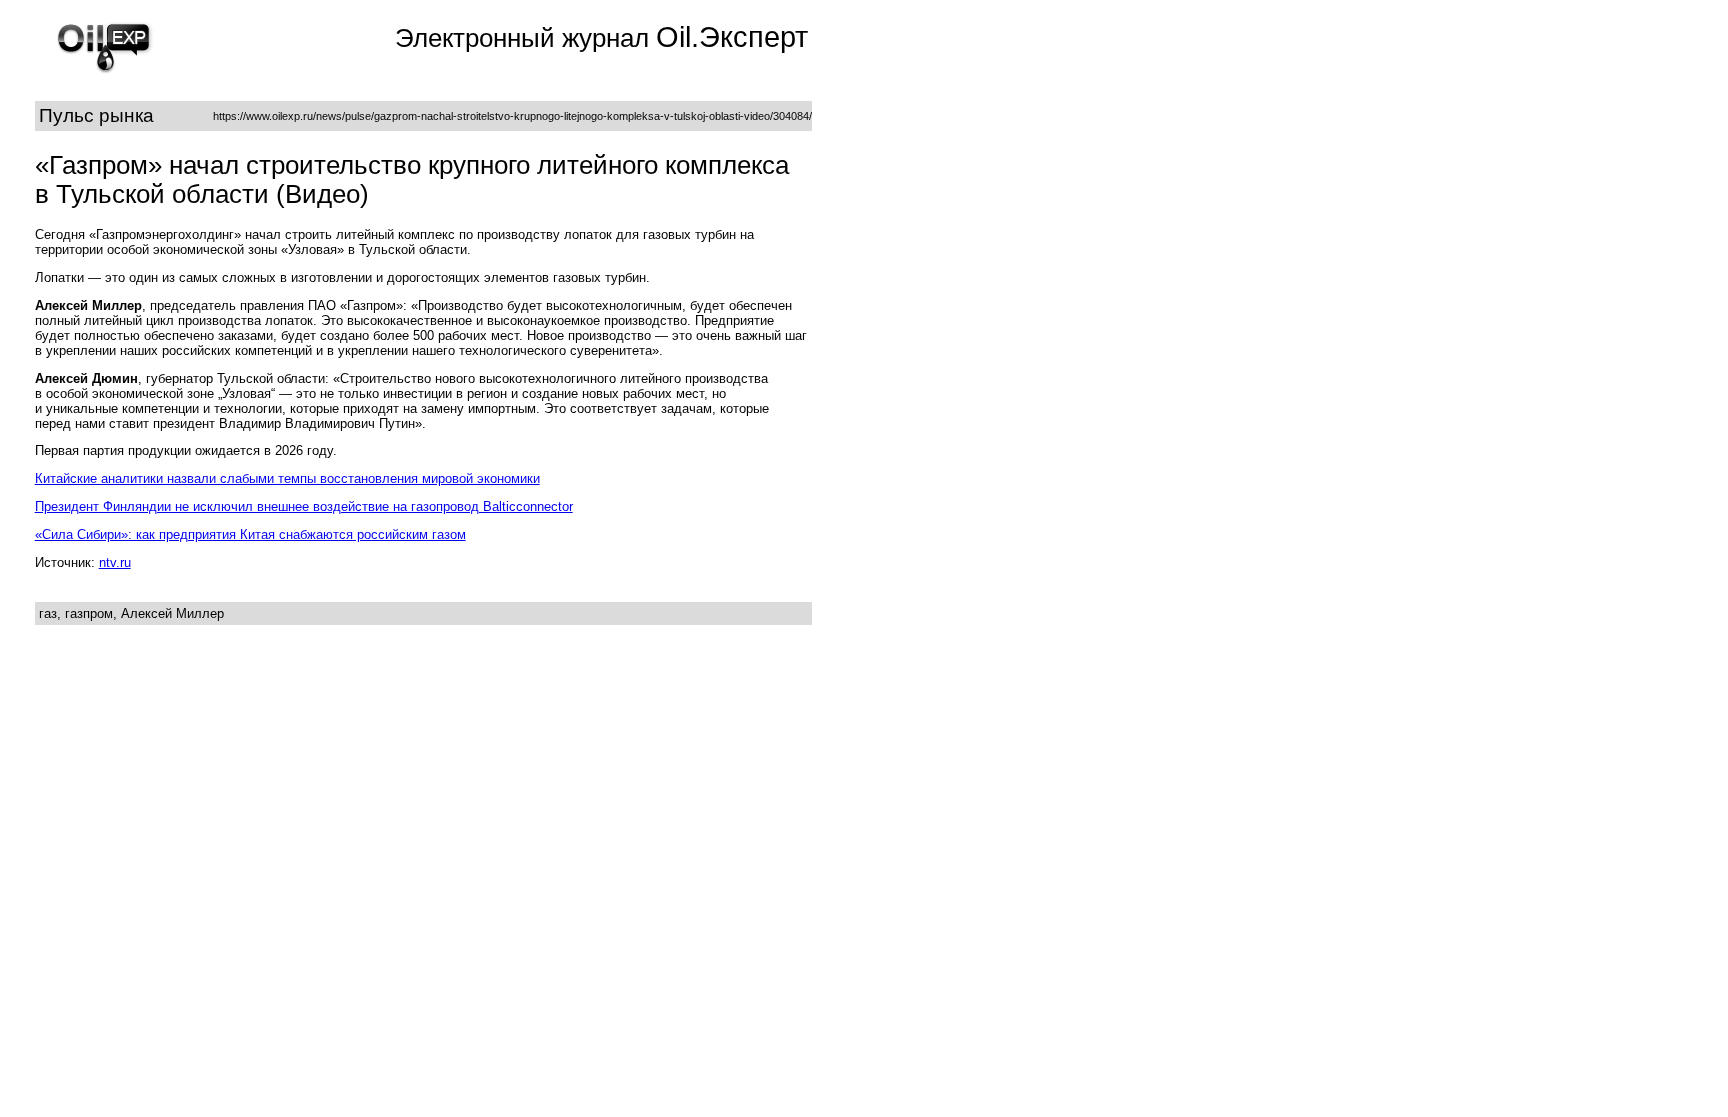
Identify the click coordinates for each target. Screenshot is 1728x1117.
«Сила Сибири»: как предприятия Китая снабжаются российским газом (250, 534)
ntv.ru (115, 562)
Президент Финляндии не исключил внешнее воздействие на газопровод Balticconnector (304, 506)
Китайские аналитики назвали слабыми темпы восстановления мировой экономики (287, 478)
